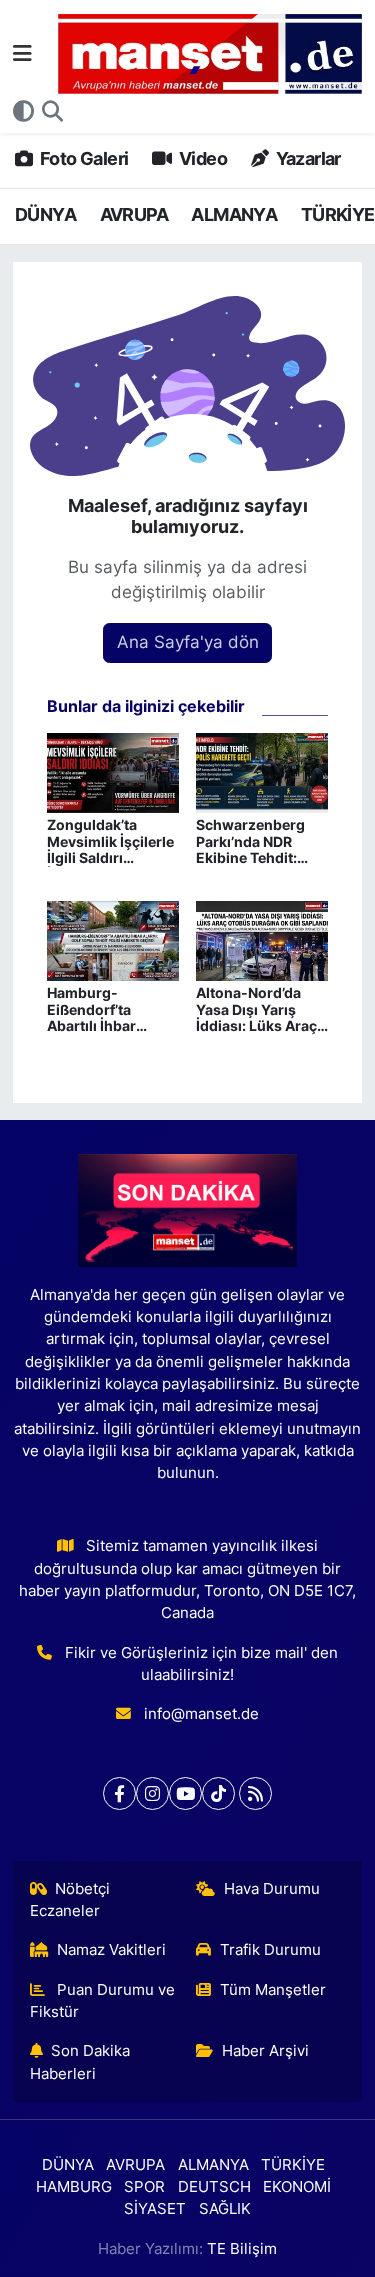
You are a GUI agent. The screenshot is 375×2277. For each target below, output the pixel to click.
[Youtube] (185, 1793)
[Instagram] (152, 1793)
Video (201, 158)
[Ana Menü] (22, 53)
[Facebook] (119, 1793)
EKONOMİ (297, 2187)
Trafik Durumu (270, 1950)
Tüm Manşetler (273, 1990)
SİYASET (155, 2209)
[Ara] (52, 112)
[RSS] (255, 1793)
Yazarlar (306, 158)
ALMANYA (234, 214)
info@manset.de (201, 1714)
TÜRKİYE (338, 214)
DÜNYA (45, 214)
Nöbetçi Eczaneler (70, 1900)
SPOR (144, 2187)
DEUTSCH (214, 2187)
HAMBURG (74, 2187)
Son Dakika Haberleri (80, 2062)
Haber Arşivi (265, 2051)
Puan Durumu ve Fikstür (103, 2001)
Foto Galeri (82, 158)
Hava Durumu (272, 1889)
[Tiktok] (218, 1793)
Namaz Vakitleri (111, 1950)
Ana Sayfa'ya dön (188, 642)
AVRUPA (134, 214)
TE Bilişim (242, 2249)
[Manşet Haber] (210, 54)
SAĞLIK (225, 2209)
